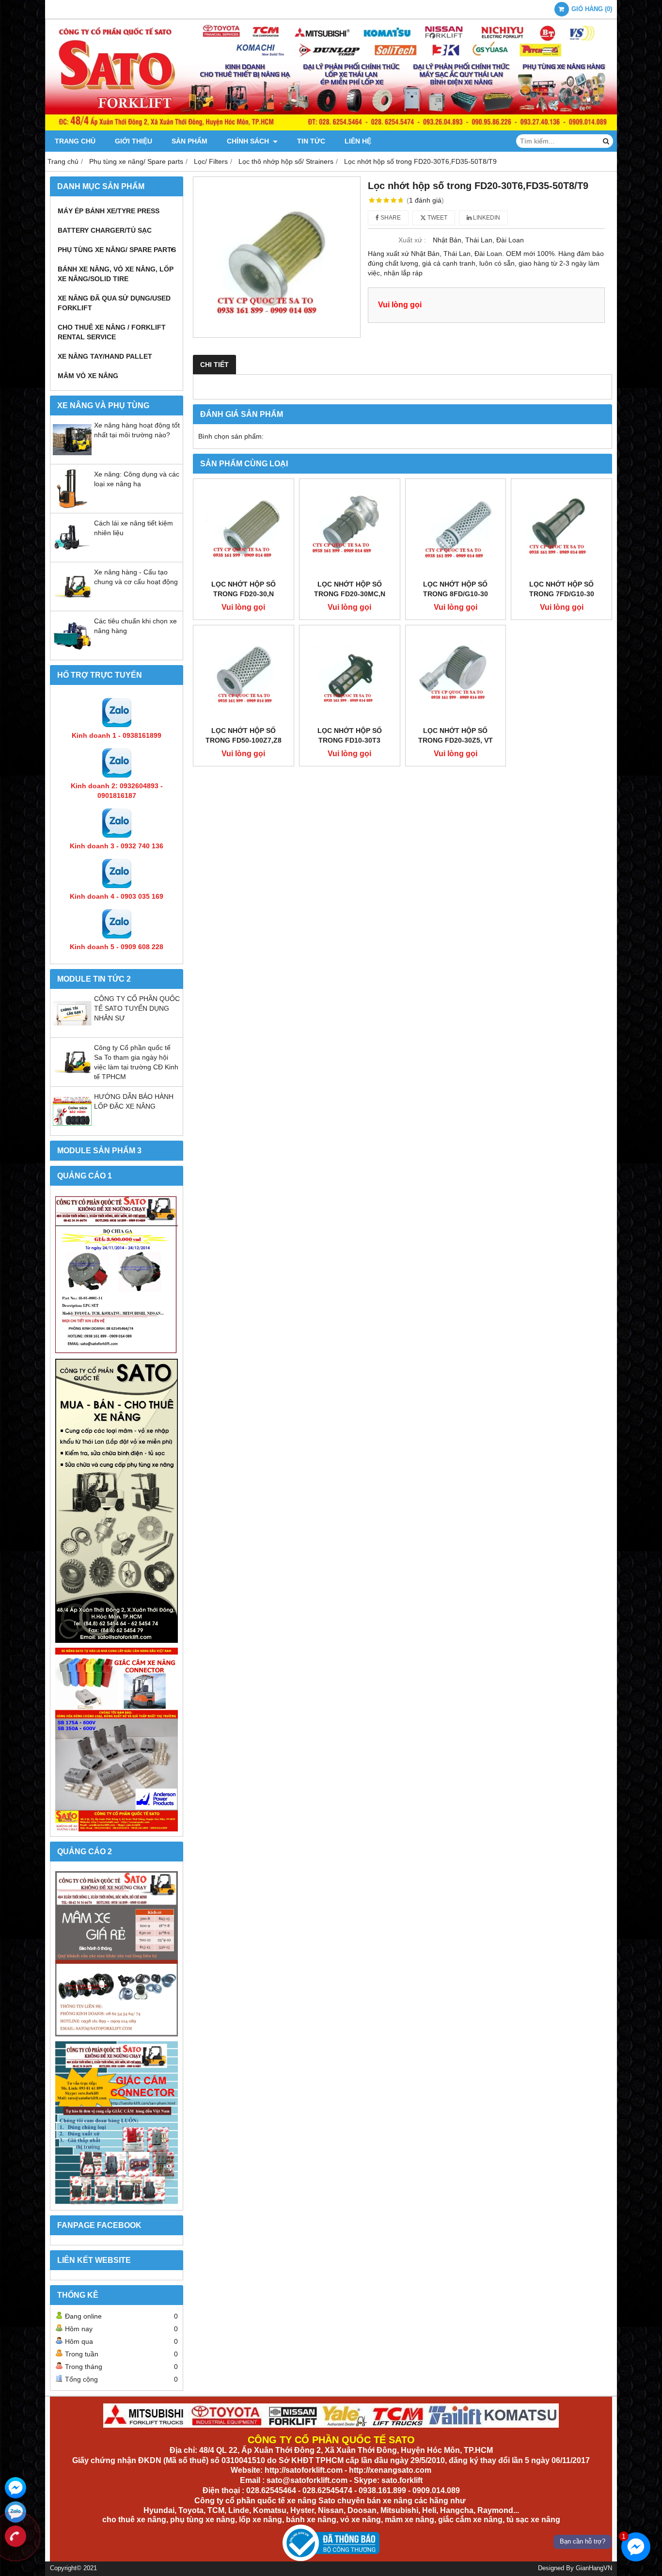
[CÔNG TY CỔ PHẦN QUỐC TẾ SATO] (331, 128)
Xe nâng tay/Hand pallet (105, 356)
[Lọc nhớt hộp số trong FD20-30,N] (244, 529)
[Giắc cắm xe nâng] (117, 2123)
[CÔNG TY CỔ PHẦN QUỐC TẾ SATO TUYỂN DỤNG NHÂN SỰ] (72, 1030)
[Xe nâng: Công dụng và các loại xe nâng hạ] (72, 506)
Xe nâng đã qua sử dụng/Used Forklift (114, 303)
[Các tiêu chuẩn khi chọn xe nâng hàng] (72, 652)
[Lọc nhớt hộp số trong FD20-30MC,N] (350, 529)
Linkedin (486, 218)
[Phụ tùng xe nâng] (117, 1501)
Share (390, 218)
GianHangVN (594, 2568)
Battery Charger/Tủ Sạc (105, 230)
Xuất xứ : (412, 240)
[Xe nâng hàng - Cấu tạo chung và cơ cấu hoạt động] (72, 604)
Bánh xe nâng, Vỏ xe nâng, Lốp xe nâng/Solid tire (116, 274)
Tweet (437, 218)
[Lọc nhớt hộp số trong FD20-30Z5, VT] (456, 676)
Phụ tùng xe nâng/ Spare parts (117, 250)
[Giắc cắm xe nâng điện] (117, 1740)
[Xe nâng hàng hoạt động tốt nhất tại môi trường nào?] (72, 457)
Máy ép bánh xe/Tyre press (109, 211)
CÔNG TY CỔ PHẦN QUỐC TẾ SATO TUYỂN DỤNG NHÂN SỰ (137, 1008)
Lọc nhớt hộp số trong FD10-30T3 (350, 735)
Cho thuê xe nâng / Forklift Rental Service (112, 332)
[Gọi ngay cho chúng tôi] (16, 2536)
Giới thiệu (134, 141)
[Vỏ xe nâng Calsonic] (117, 1954)
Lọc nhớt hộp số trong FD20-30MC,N (350, 589)
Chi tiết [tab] (214, 365)
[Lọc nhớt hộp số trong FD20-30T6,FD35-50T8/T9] (277, 257)
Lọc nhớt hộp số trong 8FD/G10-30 (456, 589)
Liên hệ (358, 141)
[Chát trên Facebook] (16, 2488)
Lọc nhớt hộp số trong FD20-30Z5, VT (456, 735)
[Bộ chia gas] (117, 1275)
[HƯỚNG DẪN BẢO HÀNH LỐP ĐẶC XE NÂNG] (72, 1128)
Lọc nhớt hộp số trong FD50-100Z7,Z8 (244, 735)
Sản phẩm (189, 141)
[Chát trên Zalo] (16, 2512)
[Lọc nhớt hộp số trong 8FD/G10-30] (456, 529)
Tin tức (311, 141)
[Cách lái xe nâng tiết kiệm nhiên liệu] (72, 555)
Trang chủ (75, 141)
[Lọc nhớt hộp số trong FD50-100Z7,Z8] (244, 676)
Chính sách (249, 141)
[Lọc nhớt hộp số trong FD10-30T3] (350, 676)
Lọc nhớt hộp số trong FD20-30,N (244, 589)
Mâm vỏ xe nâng (88, 376)
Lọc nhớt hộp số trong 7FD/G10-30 (562, 589)
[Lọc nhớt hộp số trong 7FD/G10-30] (561, 529)
